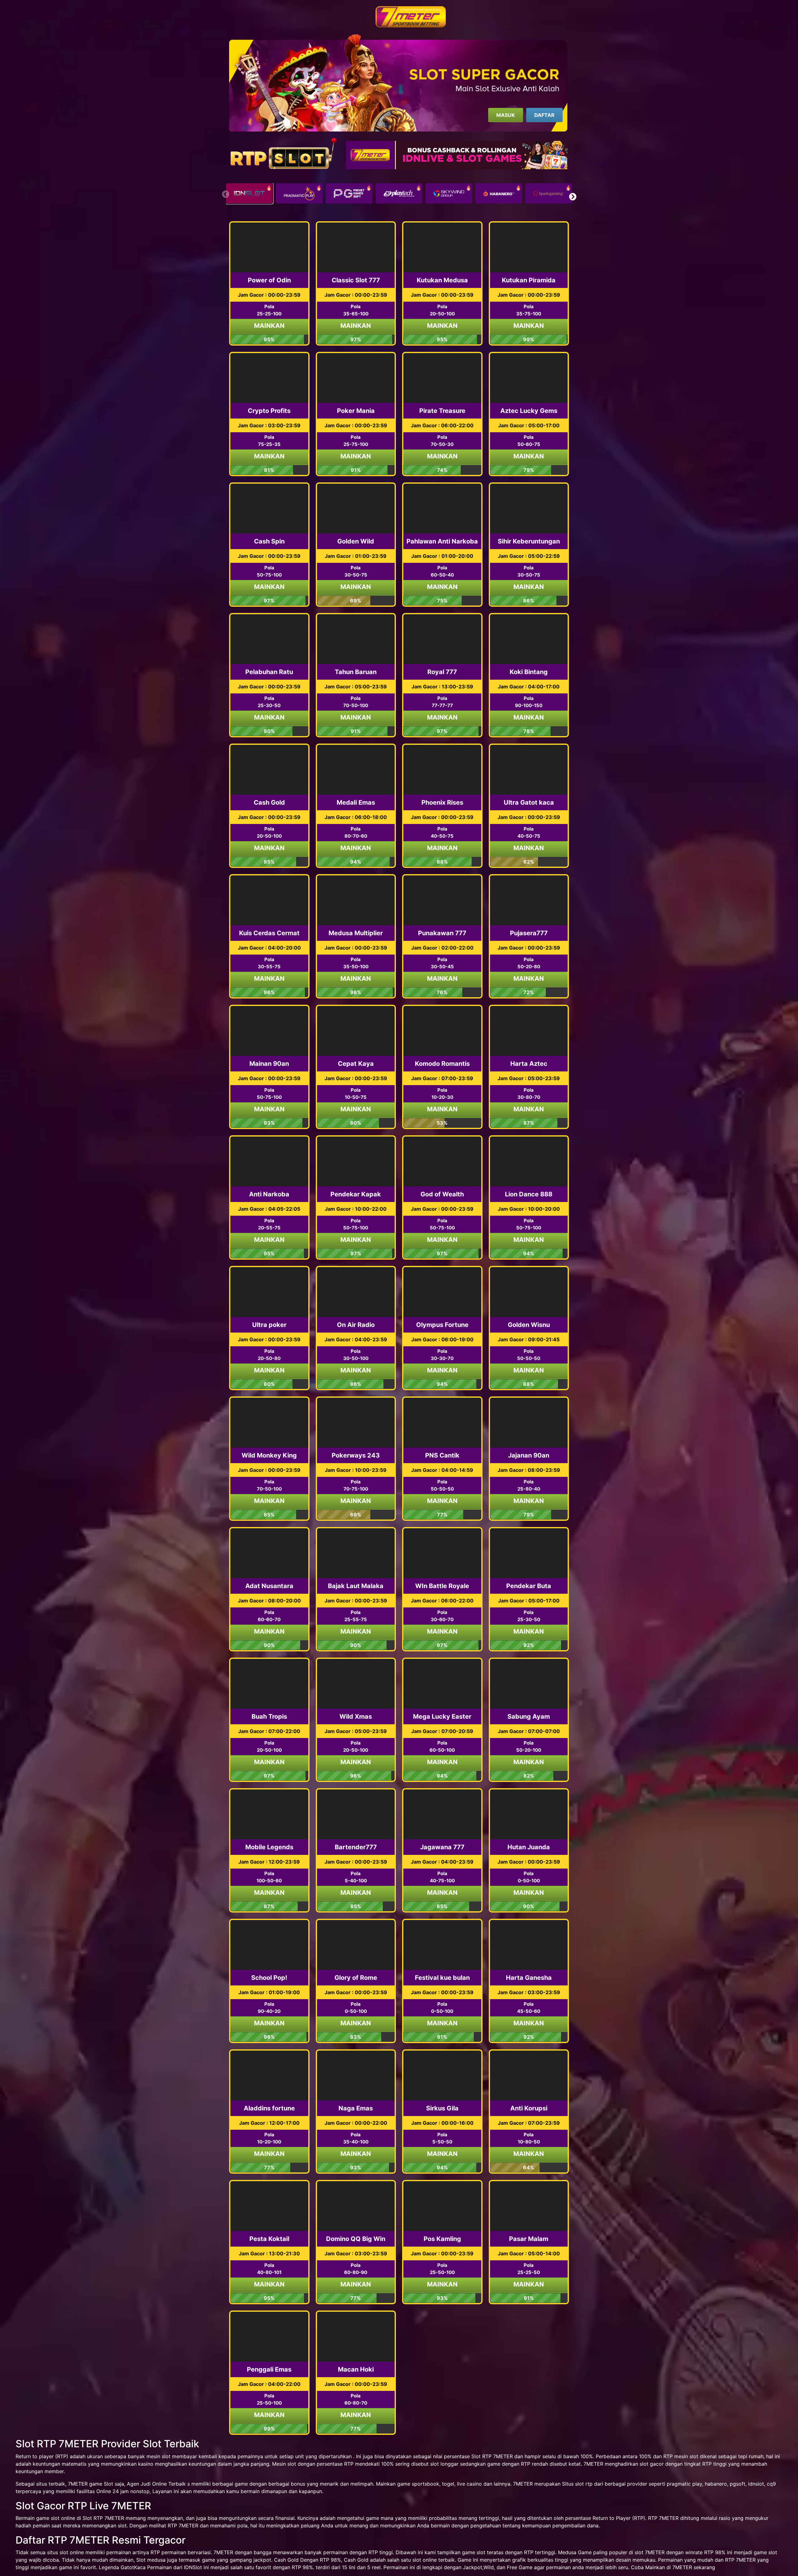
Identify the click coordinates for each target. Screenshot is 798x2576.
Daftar (544, 115)
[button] (572, 197)
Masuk (506, 115)
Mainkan (269, 326)
